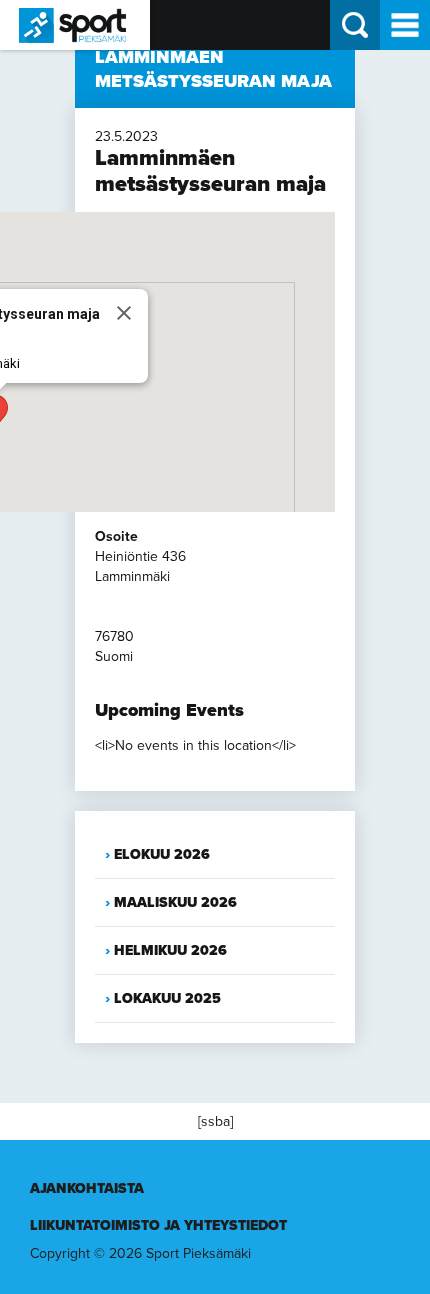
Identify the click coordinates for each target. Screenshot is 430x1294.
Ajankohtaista (87, 1188)
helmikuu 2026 (170, 950)
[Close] (124, 313)
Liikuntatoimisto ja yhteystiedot (158, 1225)
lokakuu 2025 (167, 998)
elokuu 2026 (162, 854)
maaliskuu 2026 (175, 902)
